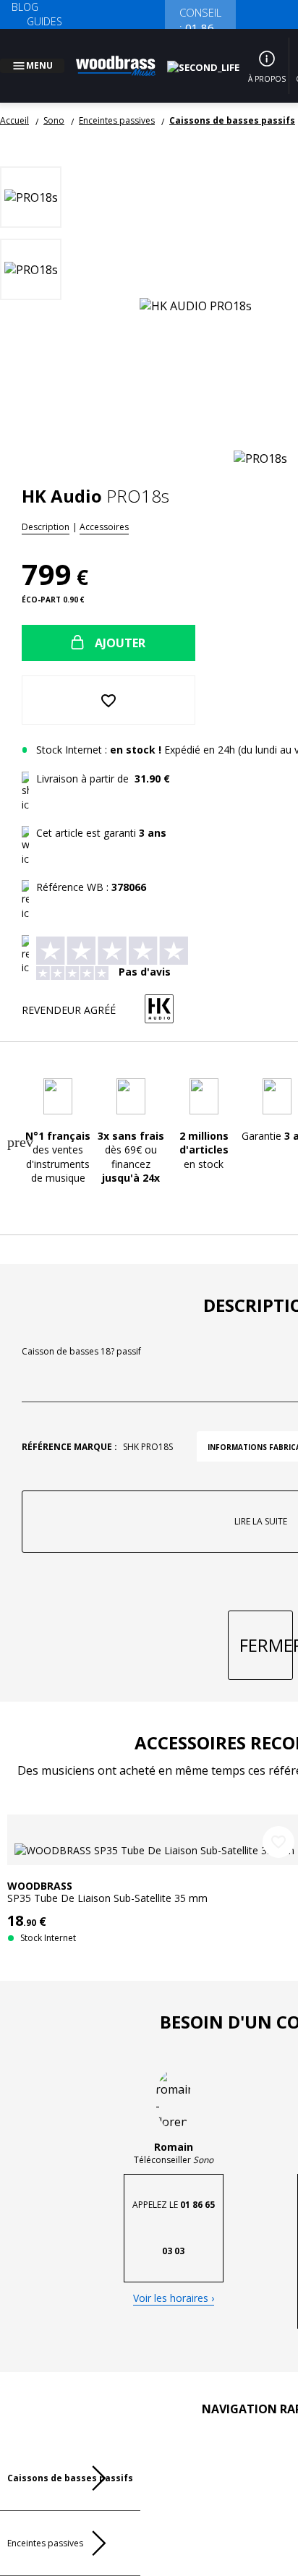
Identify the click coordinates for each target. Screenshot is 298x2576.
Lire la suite (230, 1537)
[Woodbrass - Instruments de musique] (124, 57)
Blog (25, 7)
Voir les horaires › (174, 2240)
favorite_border (278, 1780)
